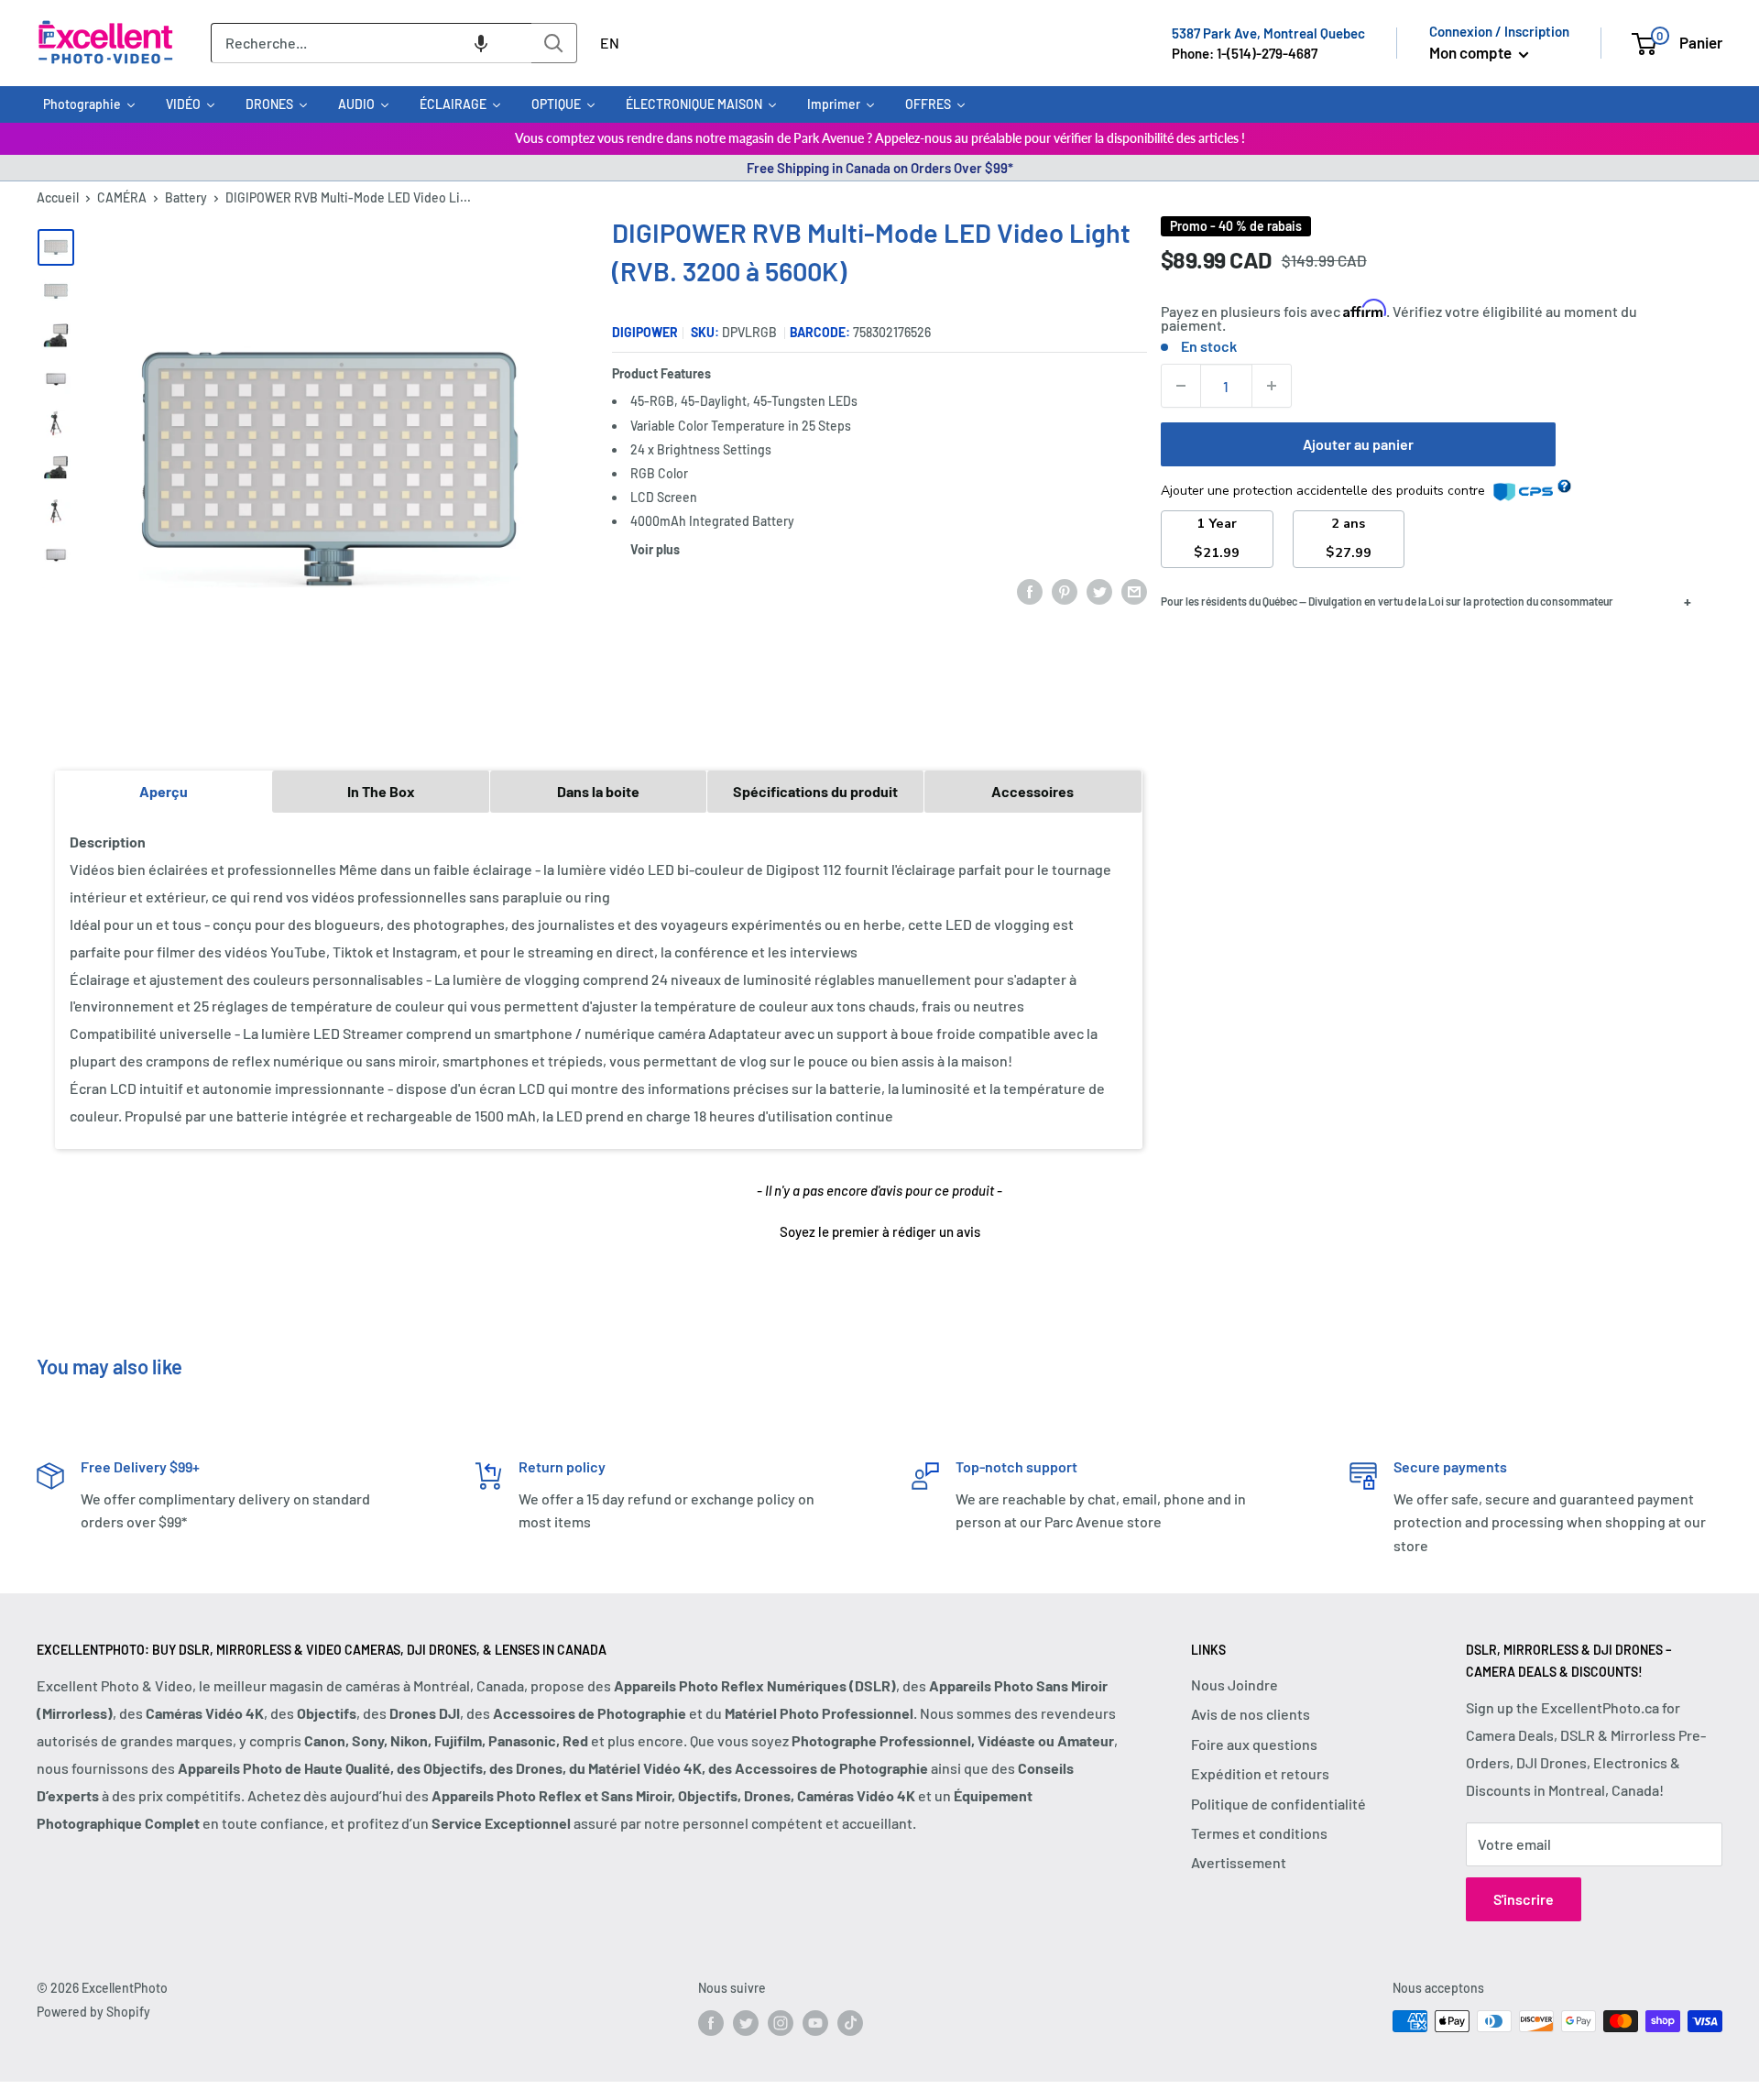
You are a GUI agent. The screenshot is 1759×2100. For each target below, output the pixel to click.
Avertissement (1239, 1862)
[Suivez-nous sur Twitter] (746, 2023)
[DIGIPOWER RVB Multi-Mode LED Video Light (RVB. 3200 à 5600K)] (56, 247)
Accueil (58, 197)
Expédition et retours (1260, 1773)
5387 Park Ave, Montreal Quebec (1268, 33)
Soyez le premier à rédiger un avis (880, 1231)
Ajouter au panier (1358, 444)
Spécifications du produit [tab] (815, 791)
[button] (481, 43)
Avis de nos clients (1251, 1714)
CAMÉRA (122, 197)
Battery (186, 197)
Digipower (645, 332)
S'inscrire (1524, 1899)
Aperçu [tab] (164, 791)
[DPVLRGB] (56, 467)
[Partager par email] (1134, 591)
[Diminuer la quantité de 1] (1181, 386)
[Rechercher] (554, 43)
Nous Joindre (1235, 1684)
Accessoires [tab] (1032, 791)
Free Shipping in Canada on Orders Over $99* (880, 168)
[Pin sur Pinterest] (1065, 591)
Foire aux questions (1254, 1744)
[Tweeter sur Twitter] (1099, 591)
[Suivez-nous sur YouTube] (815, 2023)
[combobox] (371, 43)
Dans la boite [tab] (598, 791)
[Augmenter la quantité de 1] (1272, 386)
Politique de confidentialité (1278, 1804)
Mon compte (1472, 52)
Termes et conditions (1259, 1833)
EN (610, 43)
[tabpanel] (599, 979)
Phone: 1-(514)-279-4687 (1245, 53)
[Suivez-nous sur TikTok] (850, 2023)
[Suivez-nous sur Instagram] (781, 2023)
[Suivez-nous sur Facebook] (711, 2023)
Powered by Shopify (93, 2012)
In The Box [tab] (381, 791)
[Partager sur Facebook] (1030, 591)
